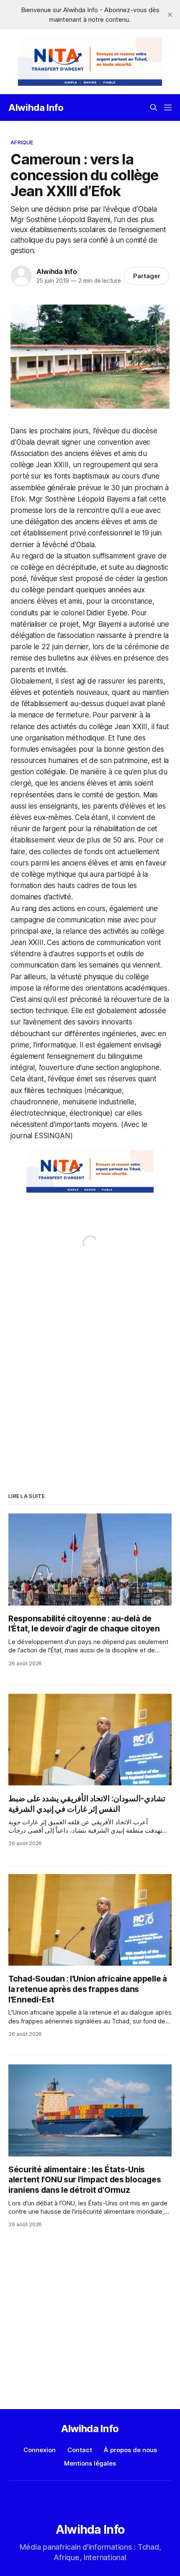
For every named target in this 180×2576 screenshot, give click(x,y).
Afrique (22, 142)
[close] (170, 15)
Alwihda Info (36, 108)
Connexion (40, 2450)
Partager (147, 276)
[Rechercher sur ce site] (154, 108)
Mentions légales (90, 2463)
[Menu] (168, 108)
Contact (80, 2450)
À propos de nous (130, 2450)
